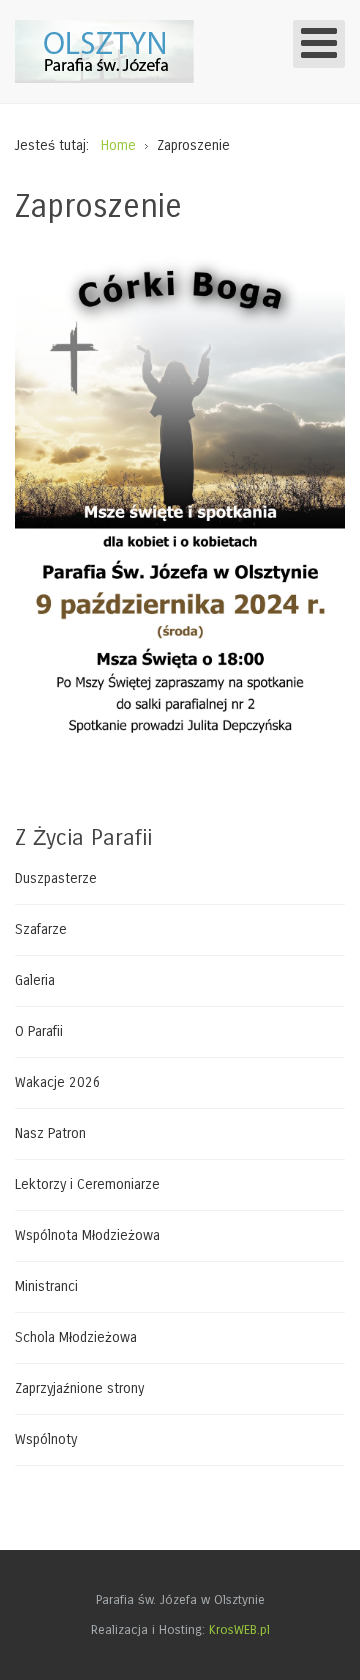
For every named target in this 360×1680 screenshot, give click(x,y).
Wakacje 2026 (58, 1082)
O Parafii (39, 1031)
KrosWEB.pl (239, 1630)
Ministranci (46, 1286)
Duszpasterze (56, 879)
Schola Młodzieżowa (76, 1337)
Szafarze (41, 929)
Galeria (35, 980)
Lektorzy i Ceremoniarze (87, 1184)
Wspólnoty (46, 1439)
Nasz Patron (50, 1133)
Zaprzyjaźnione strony (79, 1388)
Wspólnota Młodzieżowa (87, 1235)
